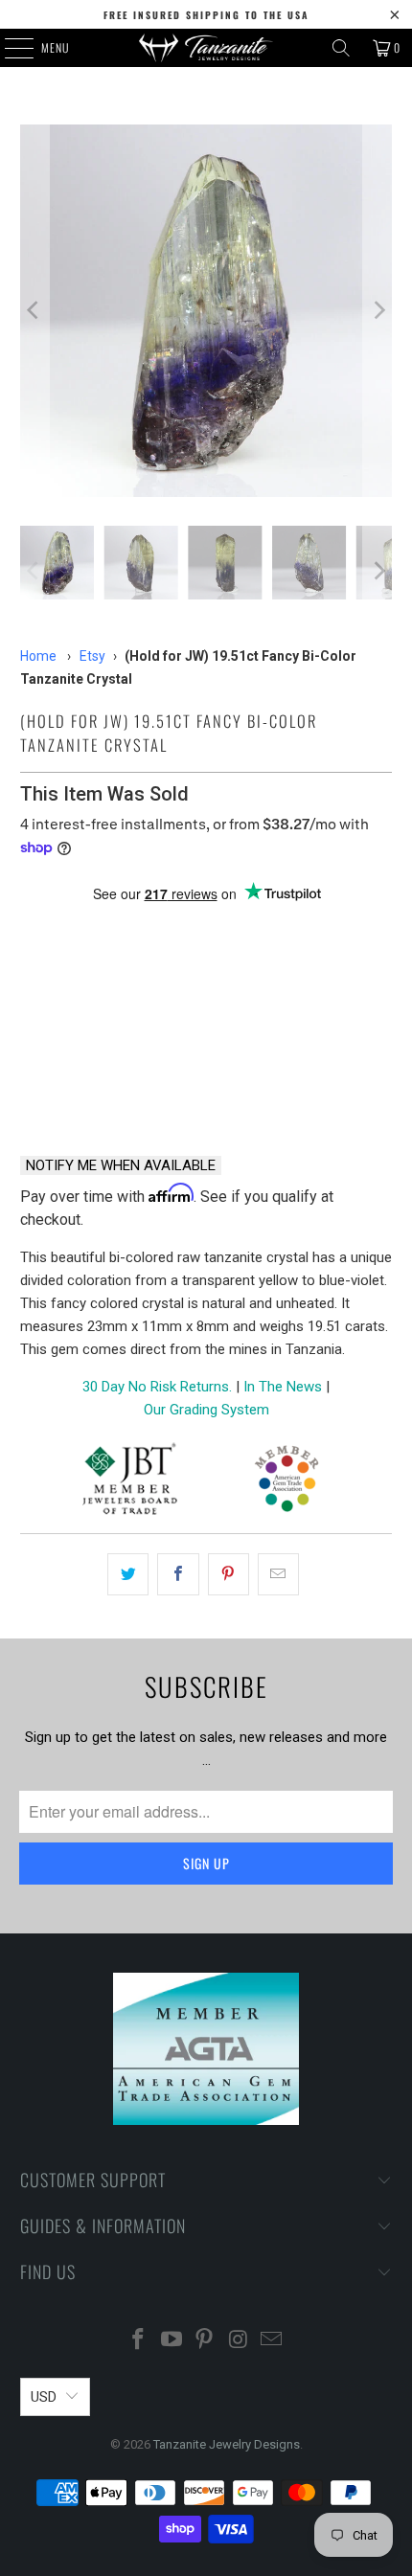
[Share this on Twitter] (128, 1574)
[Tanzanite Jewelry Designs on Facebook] (139, 2341)
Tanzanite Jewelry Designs (227, 2444)
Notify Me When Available (121, 1165)
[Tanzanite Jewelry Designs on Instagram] (239, 2341)
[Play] (206, 311)
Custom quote (305, 1089)
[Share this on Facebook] (178, 1574)
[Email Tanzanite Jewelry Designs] (272, 2341)
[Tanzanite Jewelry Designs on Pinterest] (205, 2341)
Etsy (92, 656)
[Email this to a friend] (278, 1574)
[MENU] (9, 48)
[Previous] (34, 311)
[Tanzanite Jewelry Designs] (206, 48)
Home (38, 656)
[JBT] (130, 1482)
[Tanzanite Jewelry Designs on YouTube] (172, 2341)
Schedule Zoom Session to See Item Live (206, 939)
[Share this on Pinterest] (229, 1574)
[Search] (341, 48)
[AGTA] (286, 1482)
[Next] (378, 311)
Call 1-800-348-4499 (108, 1089)
